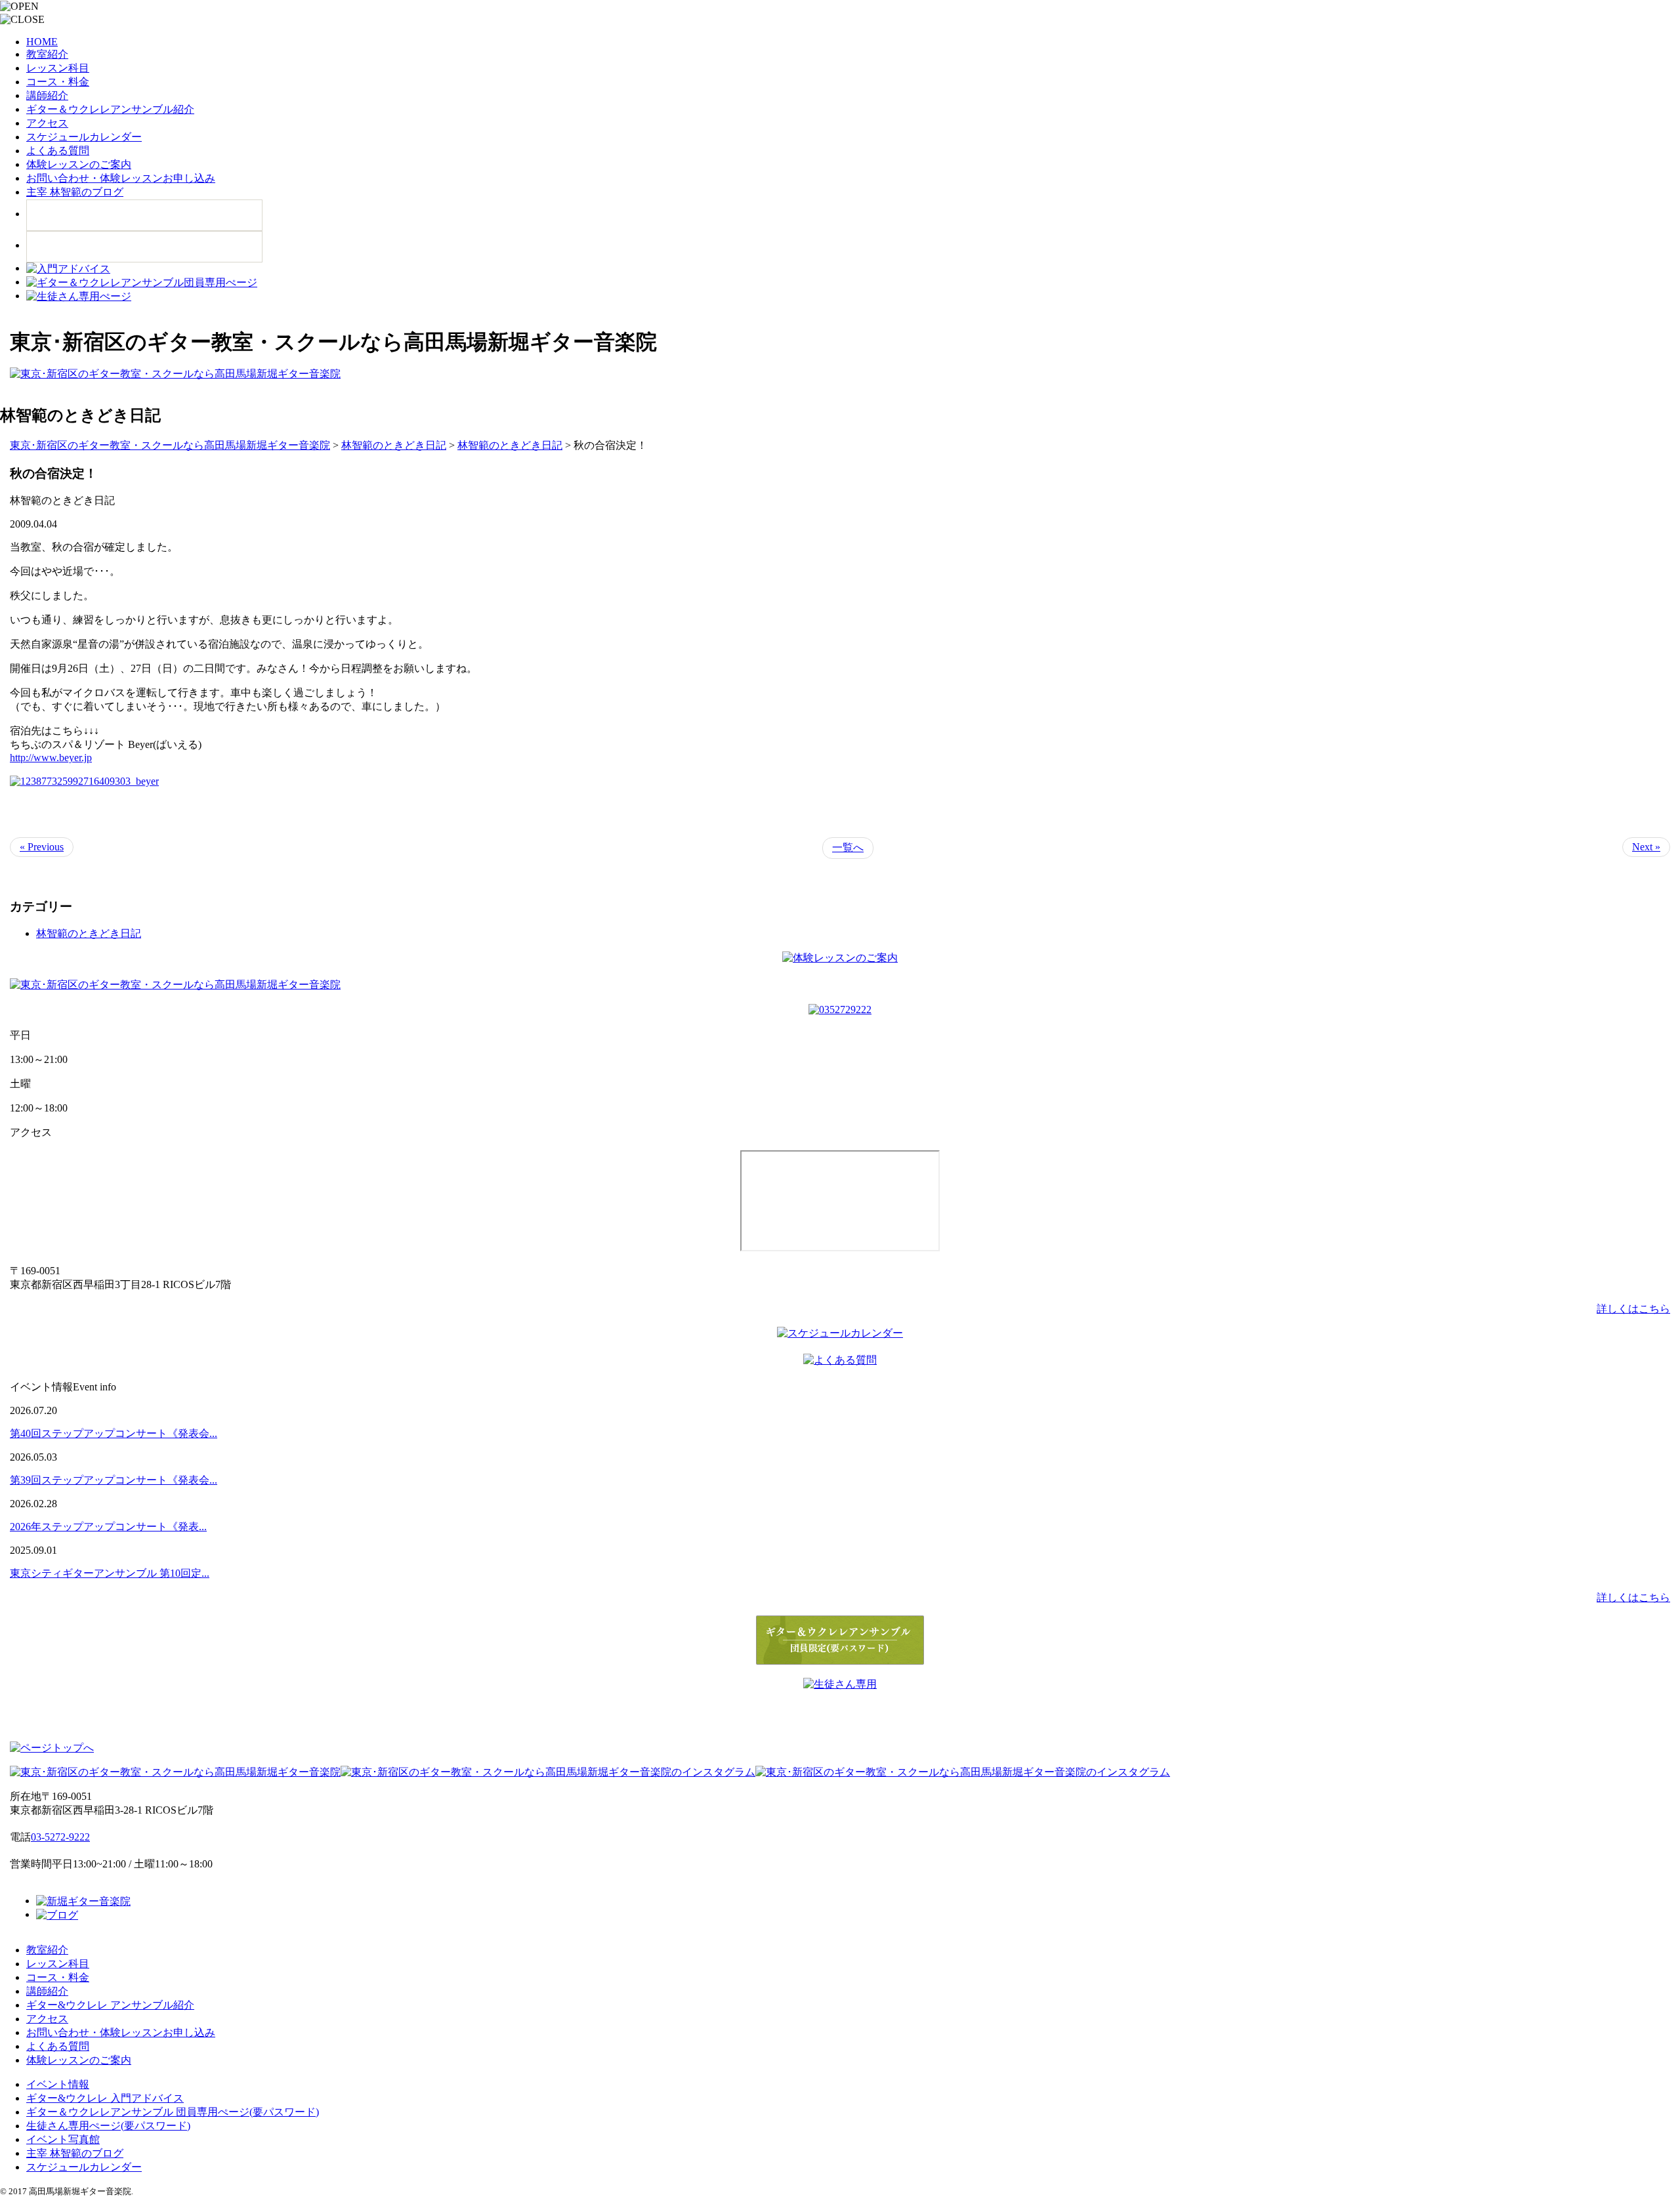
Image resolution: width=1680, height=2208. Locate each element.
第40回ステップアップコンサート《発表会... (114, 1433)
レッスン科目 (58, 68)
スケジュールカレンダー (84, 137)
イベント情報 (58, 2084)
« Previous (42, 847)
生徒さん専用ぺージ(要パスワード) (108, 2126)
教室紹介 (47, 54)
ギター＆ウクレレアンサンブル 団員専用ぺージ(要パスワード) (173, 2112)
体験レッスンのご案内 (79, 164)
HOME (42, 42)
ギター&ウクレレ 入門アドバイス (105, 2098)
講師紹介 (47, 95)
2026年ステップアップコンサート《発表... (108, 1527)
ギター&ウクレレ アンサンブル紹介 (110, 2005)
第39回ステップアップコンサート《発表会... (114, 1480)
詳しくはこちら (1633, 1309)
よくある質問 (58, 151)
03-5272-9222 (60, 1837)
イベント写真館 (63, 2139)
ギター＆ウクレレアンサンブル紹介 (110, 109)
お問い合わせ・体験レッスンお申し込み (121, 178)
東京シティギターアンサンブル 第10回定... (110, 1573)
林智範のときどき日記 (89, 933)
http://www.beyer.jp (51, 758)
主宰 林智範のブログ (75, 192)
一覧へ (848, 847)
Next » (1646, 847)
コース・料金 (58, 82)
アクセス (47, 123)
